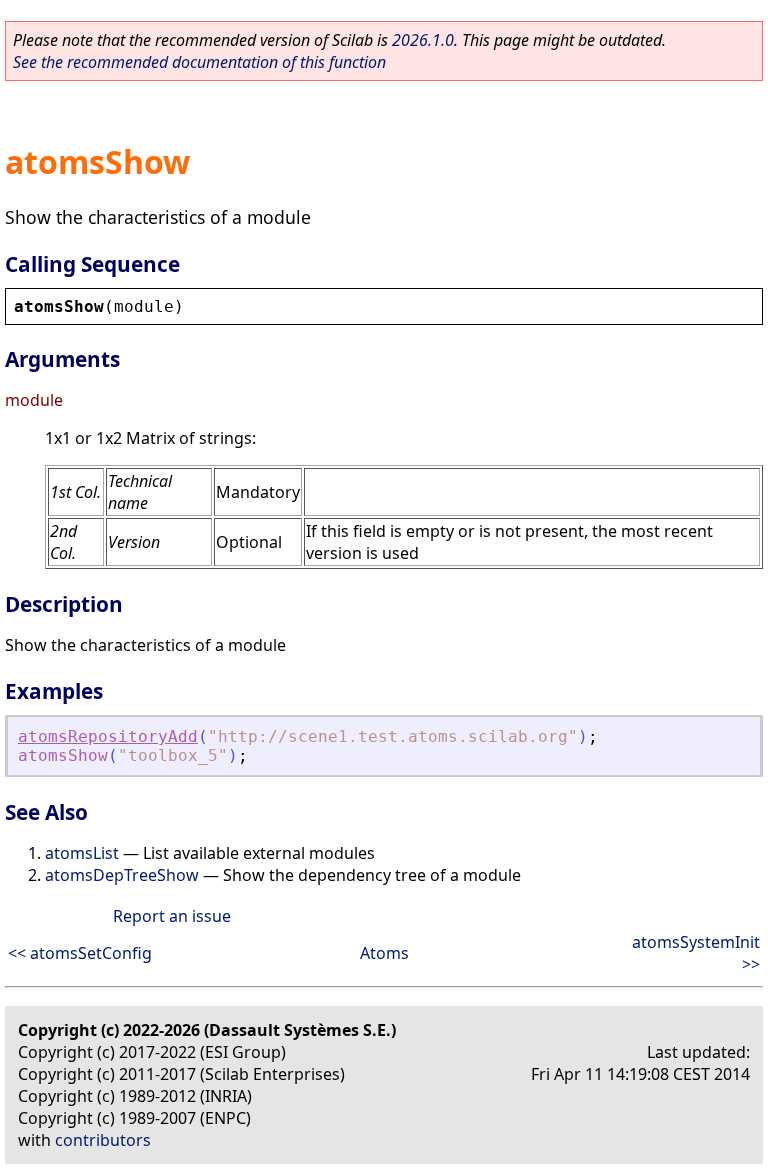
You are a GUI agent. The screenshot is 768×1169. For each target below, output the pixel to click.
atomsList (82, 853)
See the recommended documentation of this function (199, 62)
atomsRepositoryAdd (108, 736)
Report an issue (172, 916)
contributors (103, 1140)
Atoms (384, 953)
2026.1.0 (423, 40)
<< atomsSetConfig (80, 953)
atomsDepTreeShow (122, 875)
